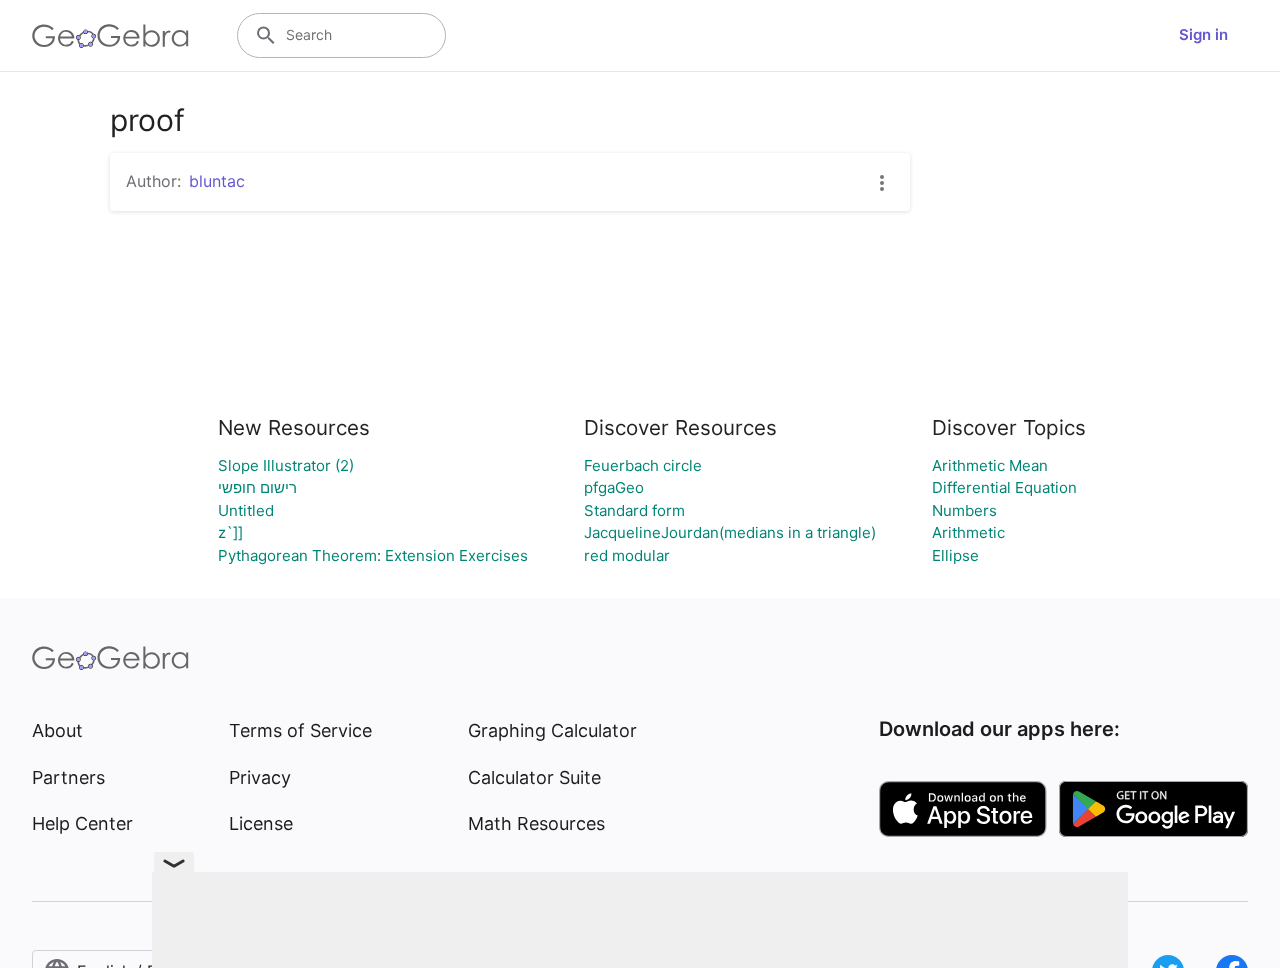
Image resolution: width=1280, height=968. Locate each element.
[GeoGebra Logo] (110, 36)
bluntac (217, 181)
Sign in (1203, 34)
